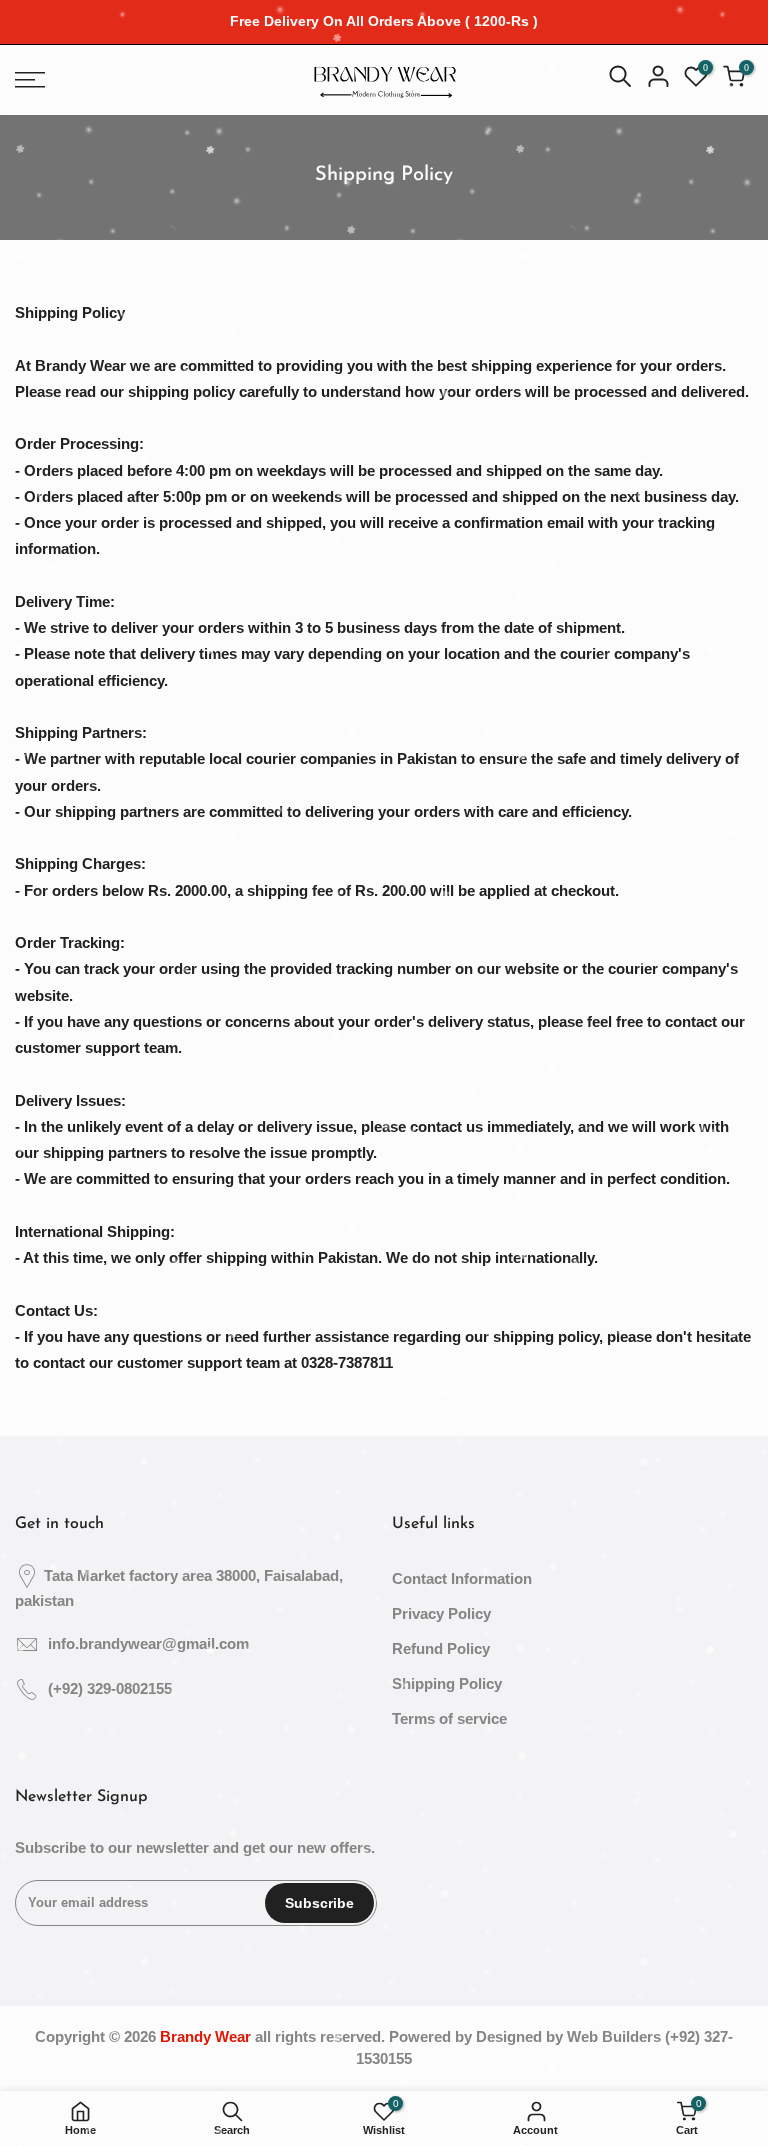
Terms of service (449, 1718)
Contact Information (462, 1578)
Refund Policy (441, 1648)
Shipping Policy (447, 1683)
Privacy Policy (441, 1613)
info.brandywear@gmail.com (148, 1643)
